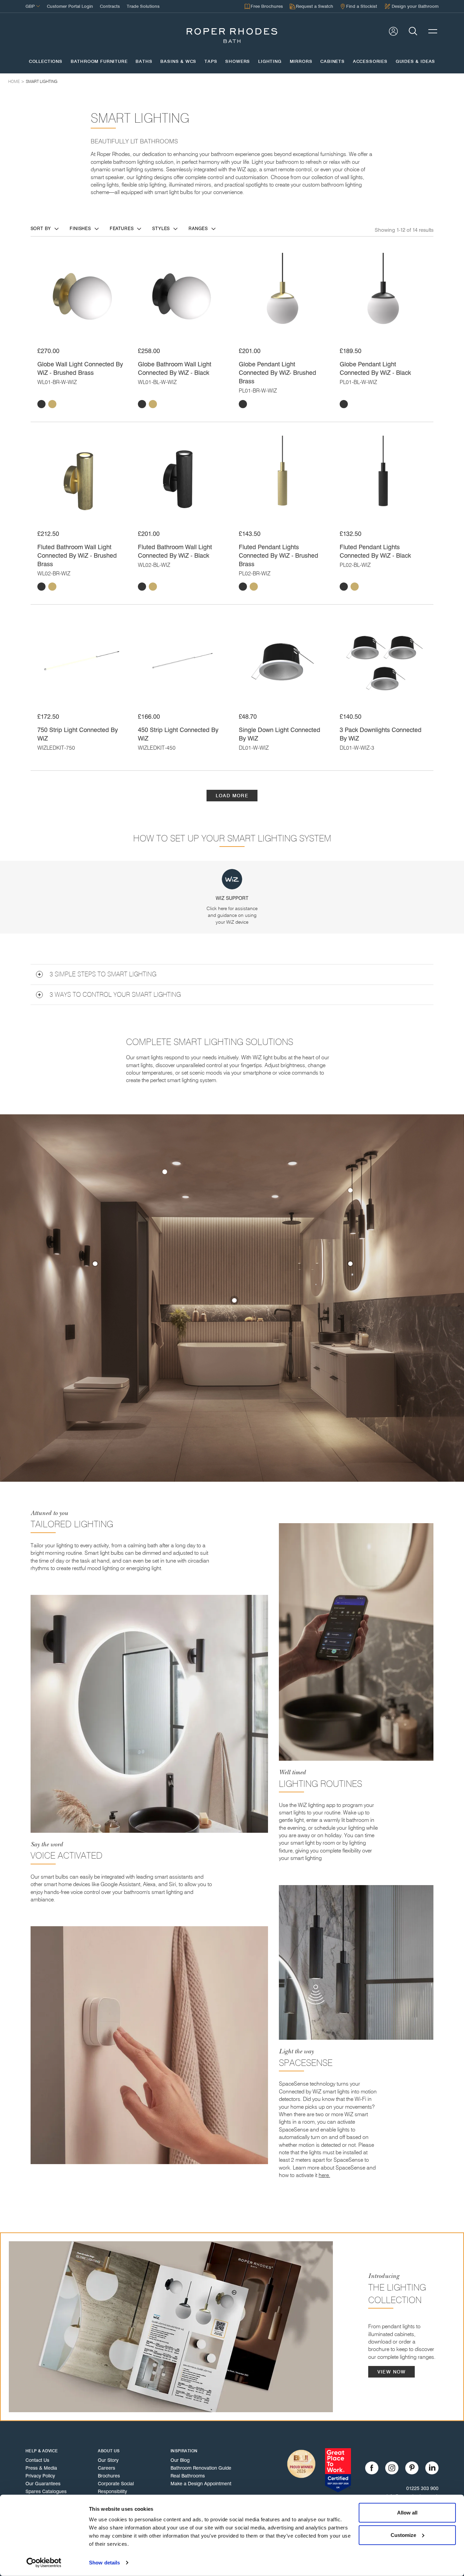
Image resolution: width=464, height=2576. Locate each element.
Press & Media (41, 2468)
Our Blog (180, 2460)
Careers (106, 2468)
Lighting (270, 62)
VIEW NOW (392, 2372)
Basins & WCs (178, 62)
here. (324, 2175)
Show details (104, 2563)
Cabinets (333, 62)
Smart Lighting (42, 81)
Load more (232, 796)
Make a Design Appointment (201, 2484)
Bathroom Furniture (99, 62)
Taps (211, 62)
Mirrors (301, 62)
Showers (238, 62)
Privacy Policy (40, 2476)
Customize (403, 2535)
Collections (46, 62)
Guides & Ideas (415, 62)
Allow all (407, 2513)
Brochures (109, 2476)
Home (14, 81)
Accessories (370, 62)
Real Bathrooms (188, 2476)
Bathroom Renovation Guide (201, 2468)
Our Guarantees (43, 2484)
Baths (144, 62)
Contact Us (37, 2460)
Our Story (108, 2460)
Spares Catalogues (46, 2491)
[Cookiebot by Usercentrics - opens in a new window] (44, 2563)
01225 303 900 (422, 2488)
